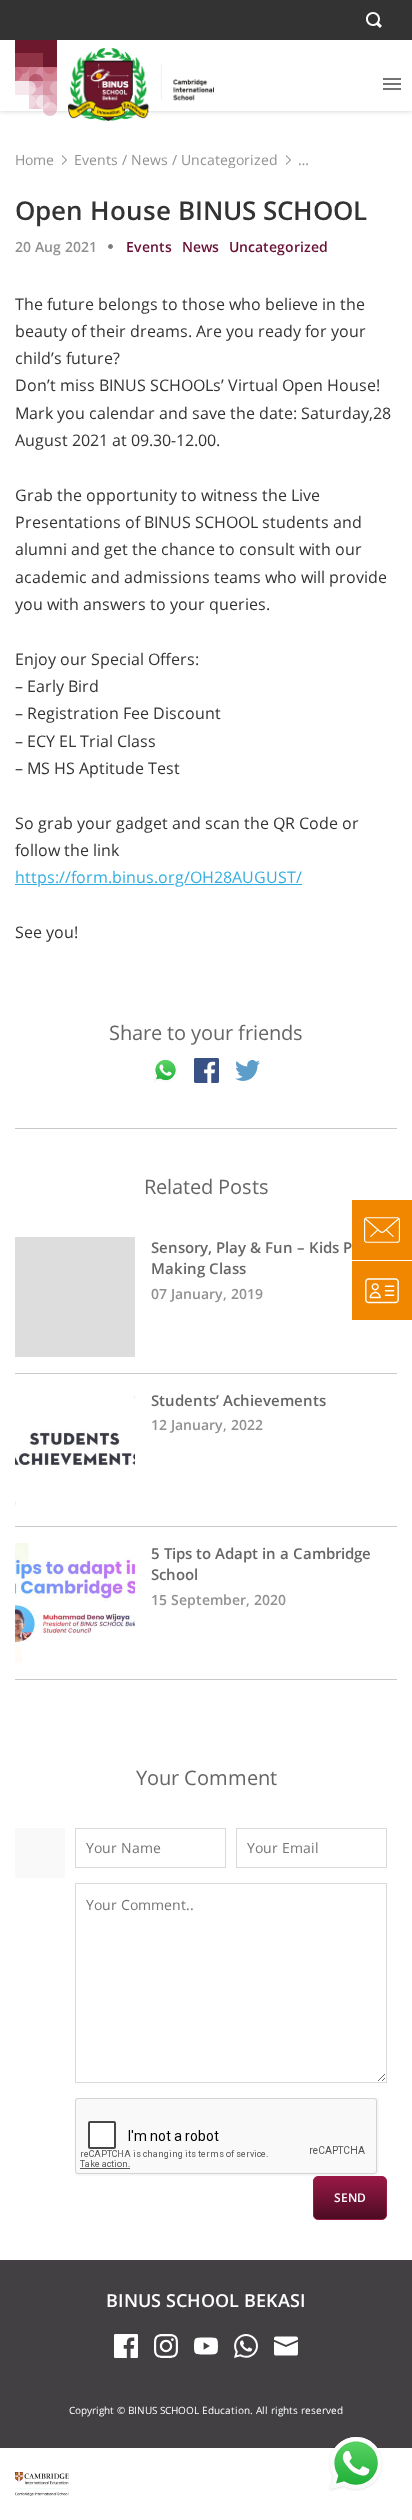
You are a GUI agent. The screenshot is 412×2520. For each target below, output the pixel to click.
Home (34, 159)
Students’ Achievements (206, 1450)
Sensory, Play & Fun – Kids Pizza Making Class (206, 1297)
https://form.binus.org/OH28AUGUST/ (158, 877)
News (149, 159)
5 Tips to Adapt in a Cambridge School (206, 1603)
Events (96, 159)
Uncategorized (229, 159)
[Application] (382, 1290)
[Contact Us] (382, 1230)
